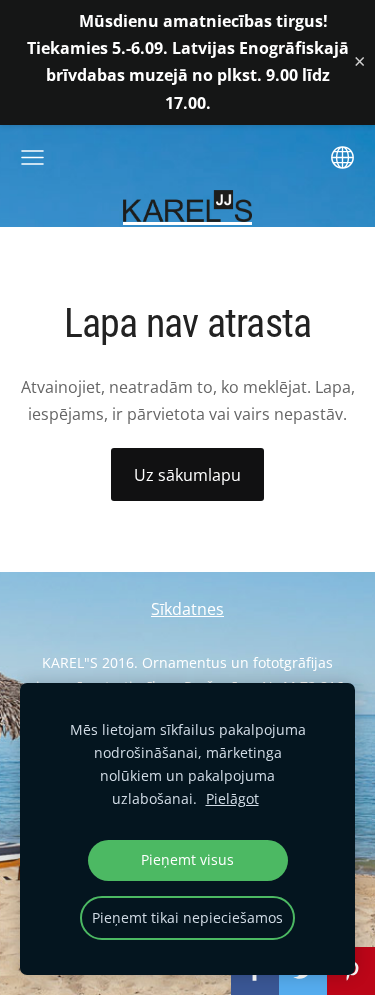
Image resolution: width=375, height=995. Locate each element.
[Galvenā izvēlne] (32, 157)
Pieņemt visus (187, 859)
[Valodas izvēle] (342, 157)
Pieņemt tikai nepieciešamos (187, 917)
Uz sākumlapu (187, 475)
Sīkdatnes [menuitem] (187, 609)
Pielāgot (232, 798)
